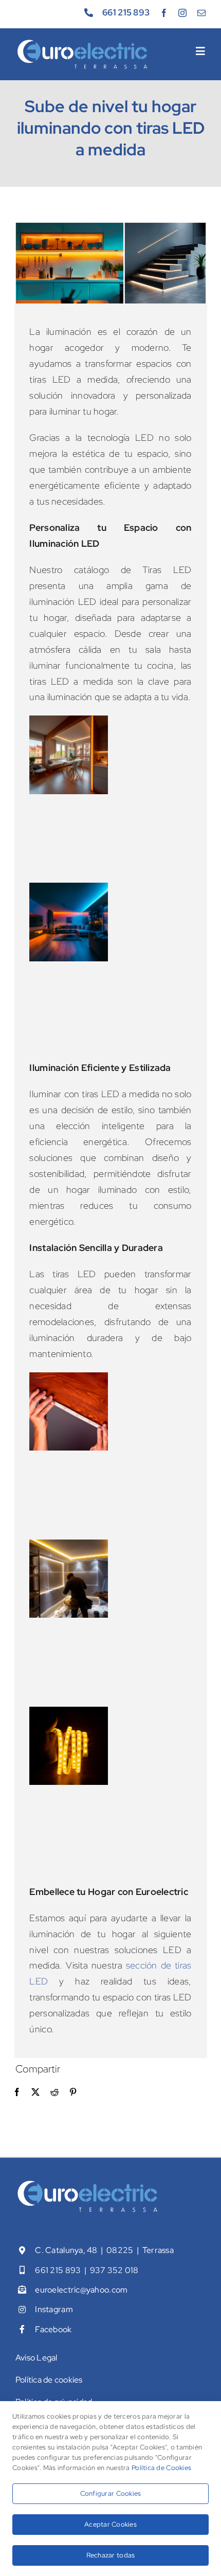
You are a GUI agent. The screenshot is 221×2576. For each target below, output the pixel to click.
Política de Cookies (161, 2468)
